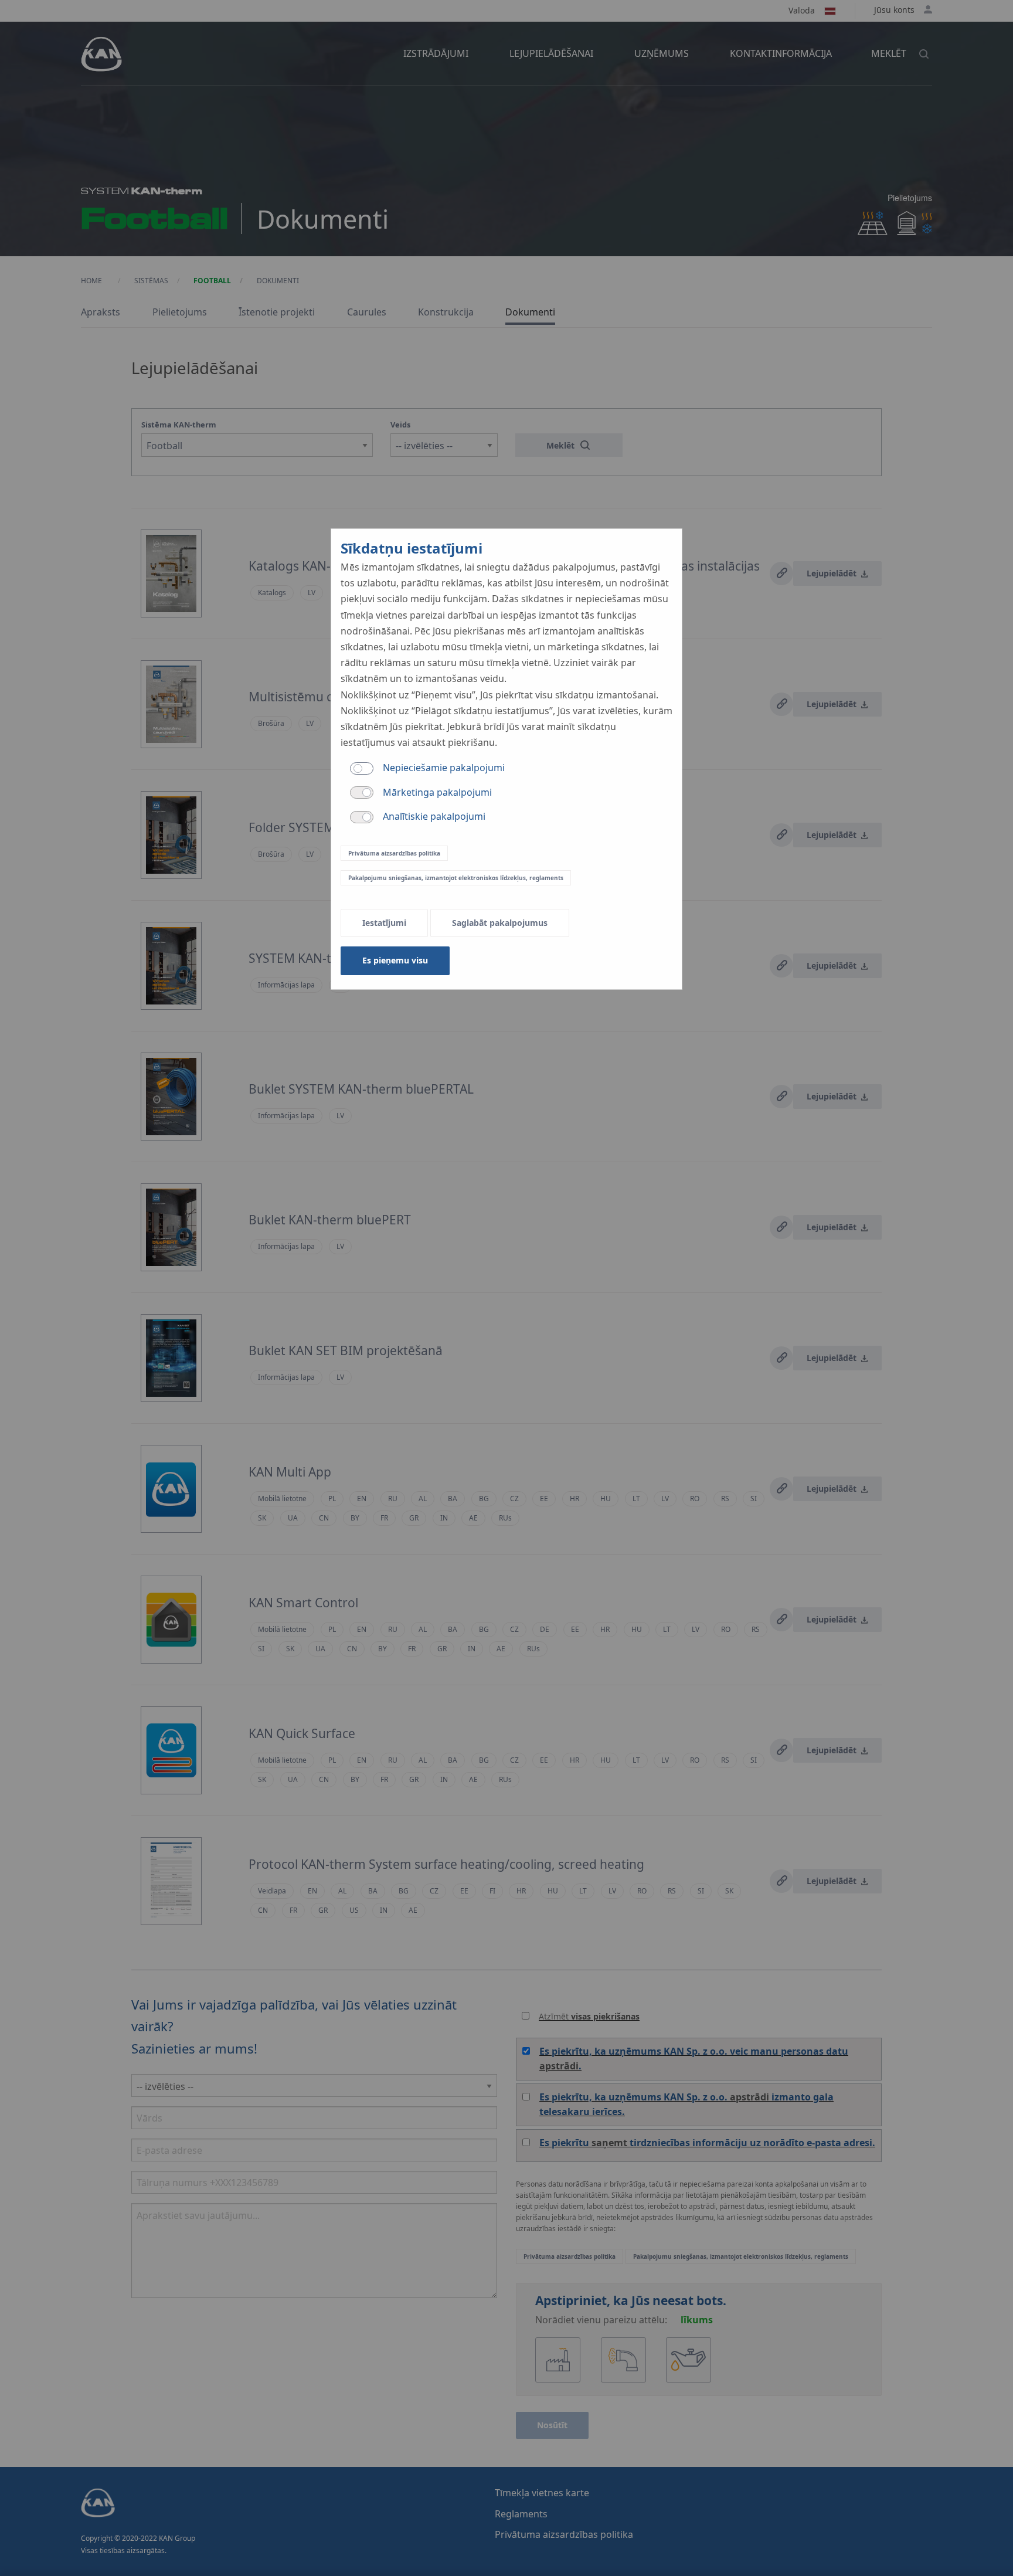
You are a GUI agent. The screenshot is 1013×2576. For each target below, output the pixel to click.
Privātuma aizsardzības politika (394, 853)
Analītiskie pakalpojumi (434, 816)
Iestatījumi (384, 923)
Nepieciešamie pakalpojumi (444, 768)
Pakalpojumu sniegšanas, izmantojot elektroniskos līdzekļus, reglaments (456, 878)
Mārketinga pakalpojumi (437, 792)
